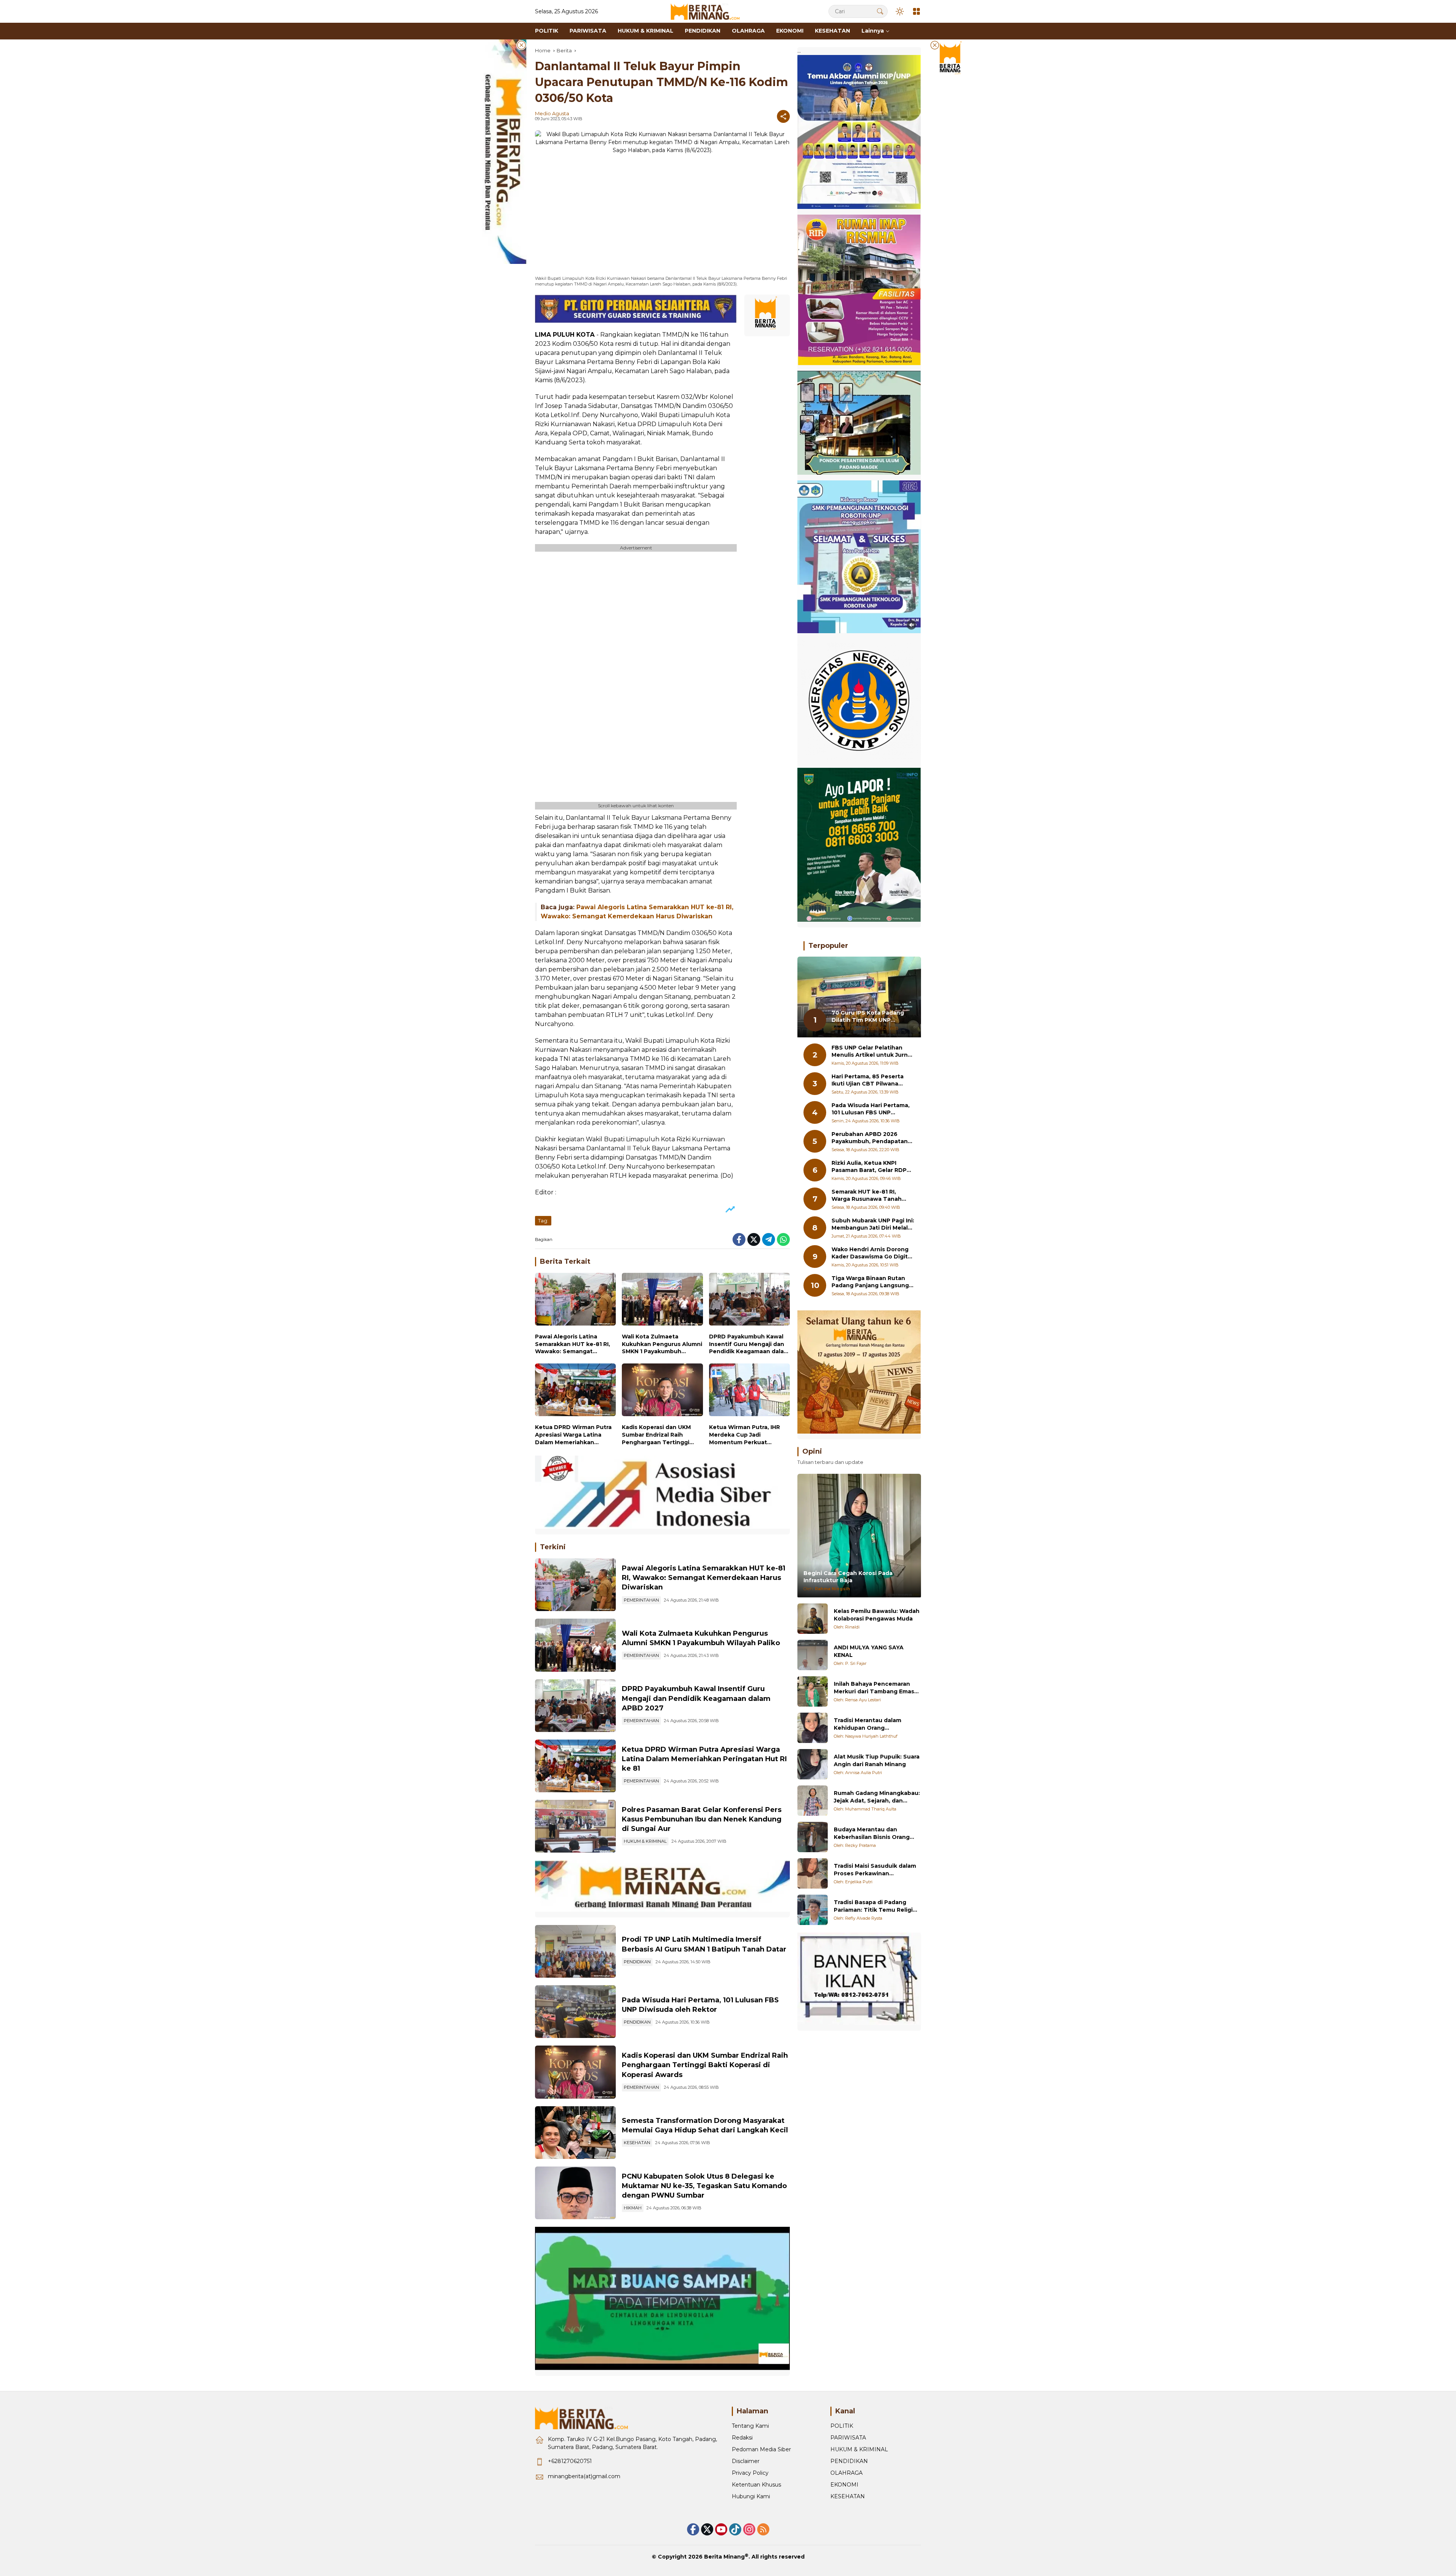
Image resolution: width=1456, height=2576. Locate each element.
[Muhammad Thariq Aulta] (813, 1801)
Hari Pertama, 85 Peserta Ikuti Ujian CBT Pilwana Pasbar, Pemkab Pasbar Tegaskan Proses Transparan (868, 1080)
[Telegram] (769, 1239)
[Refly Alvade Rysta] (813, 1910)
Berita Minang (724, 2557)
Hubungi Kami (751, 2496)
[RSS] (763, 2529)
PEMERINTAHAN (641, 1600)
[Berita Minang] (709, 11)
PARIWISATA (848, 2438)
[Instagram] (749, 2529)
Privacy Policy (750, 2473)
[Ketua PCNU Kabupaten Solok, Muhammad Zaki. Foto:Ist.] (575, 2193)
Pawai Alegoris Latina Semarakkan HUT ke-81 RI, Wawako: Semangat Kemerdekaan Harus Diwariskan (573, 1344)
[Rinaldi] (813, 1619)
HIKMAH (633, 2208)
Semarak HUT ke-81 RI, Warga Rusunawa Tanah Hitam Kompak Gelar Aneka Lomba (871, 1196)
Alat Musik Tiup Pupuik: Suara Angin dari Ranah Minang (877, 1760)
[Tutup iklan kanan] (935, 45)
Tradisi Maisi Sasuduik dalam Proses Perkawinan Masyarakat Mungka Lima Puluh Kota (875, 1870)
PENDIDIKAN (637, 1962)
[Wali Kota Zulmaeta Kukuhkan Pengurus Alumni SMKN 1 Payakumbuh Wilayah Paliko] (662, 1301)
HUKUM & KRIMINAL (645, 1841)
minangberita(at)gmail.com (584, 2476)
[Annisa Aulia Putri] (813, 1764)
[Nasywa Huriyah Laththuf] (813, 1728)
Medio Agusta (552, 113)
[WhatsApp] (783, 1239)
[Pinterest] (721, 2529)
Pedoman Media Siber (761, 2449)
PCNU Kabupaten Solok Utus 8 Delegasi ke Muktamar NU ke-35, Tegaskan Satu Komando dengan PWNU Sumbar (704, 2186)
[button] (880, 11)
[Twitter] (754, 1239)
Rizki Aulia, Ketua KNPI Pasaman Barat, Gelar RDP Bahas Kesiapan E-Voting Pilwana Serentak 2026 (869, 1167)
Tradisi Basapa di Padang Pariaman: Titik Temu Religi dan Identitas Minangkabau (873, 1906)
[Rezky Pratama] (813, 1837)
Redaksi (742, 2438)
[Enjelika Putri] (813, 1873)
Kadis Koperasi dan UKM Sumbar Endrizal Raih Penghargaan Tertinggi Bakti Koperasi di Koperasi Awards (659, 1435)
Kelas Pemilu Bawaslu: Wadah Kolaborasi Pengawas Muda (877, 1615)
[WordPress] (735, 2529)
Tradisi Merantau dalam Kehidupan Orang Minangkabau (868, 1724)
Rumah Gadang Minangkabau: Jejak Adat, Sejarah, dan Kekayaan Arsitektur (877, 1797)
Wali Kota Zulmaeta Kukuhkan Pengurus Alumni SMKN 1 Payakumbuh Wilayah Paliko (662, 1344)
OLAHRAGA (846, 2473)
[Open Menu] (916, 11)
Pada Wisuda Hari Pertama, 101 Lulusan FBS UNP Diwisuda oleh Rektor (871, 1109)
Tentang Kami (750, 2426)
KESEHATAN (637, 2143)
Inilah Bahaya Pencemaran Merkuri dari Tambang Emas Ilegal (874, 1688)
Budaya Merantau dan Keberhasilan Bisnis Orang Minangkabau (872, 1833)
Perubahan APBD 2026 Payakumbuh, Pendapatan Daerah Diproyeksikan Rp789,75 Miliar (870, 1138)
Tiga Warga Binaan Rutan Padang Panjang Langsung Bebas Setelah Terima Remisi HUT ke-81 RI (870, 1282)
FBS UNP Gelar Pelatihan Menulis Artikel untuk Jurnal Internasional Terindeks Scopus (872, 1052)
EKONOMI (844, 2485)
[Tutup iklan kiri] (521, 45)
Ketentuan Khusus (756, 2485)
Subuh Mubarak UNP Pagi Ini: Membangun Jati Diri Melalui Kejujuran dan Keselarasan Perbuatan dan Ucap (873, 1224)
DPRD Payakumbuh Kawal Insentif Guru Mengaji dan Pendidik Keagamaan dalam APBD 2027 (749, 1344)
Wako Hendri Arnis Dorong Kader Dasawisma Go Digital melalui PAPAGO (872, 1253)
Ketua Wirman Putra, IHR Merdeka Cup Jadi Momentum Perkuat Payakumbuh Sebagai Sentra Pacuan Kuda (744, 1435)
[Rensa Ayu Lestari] (813, 1691)
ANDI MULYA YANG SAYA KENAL (869, 1651)
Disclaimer (746, 2461)
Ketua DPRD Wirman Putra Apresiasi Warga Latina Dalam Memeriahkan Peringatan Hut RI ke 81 (573, 1435)
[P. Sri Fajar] (813, 1655)
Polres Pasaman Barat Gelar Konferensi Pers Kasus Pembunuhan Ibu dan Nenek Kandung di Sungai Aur (702, 1819)
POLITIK (842, 2426)
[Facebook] (739, 1239)
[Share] (783, 116)
